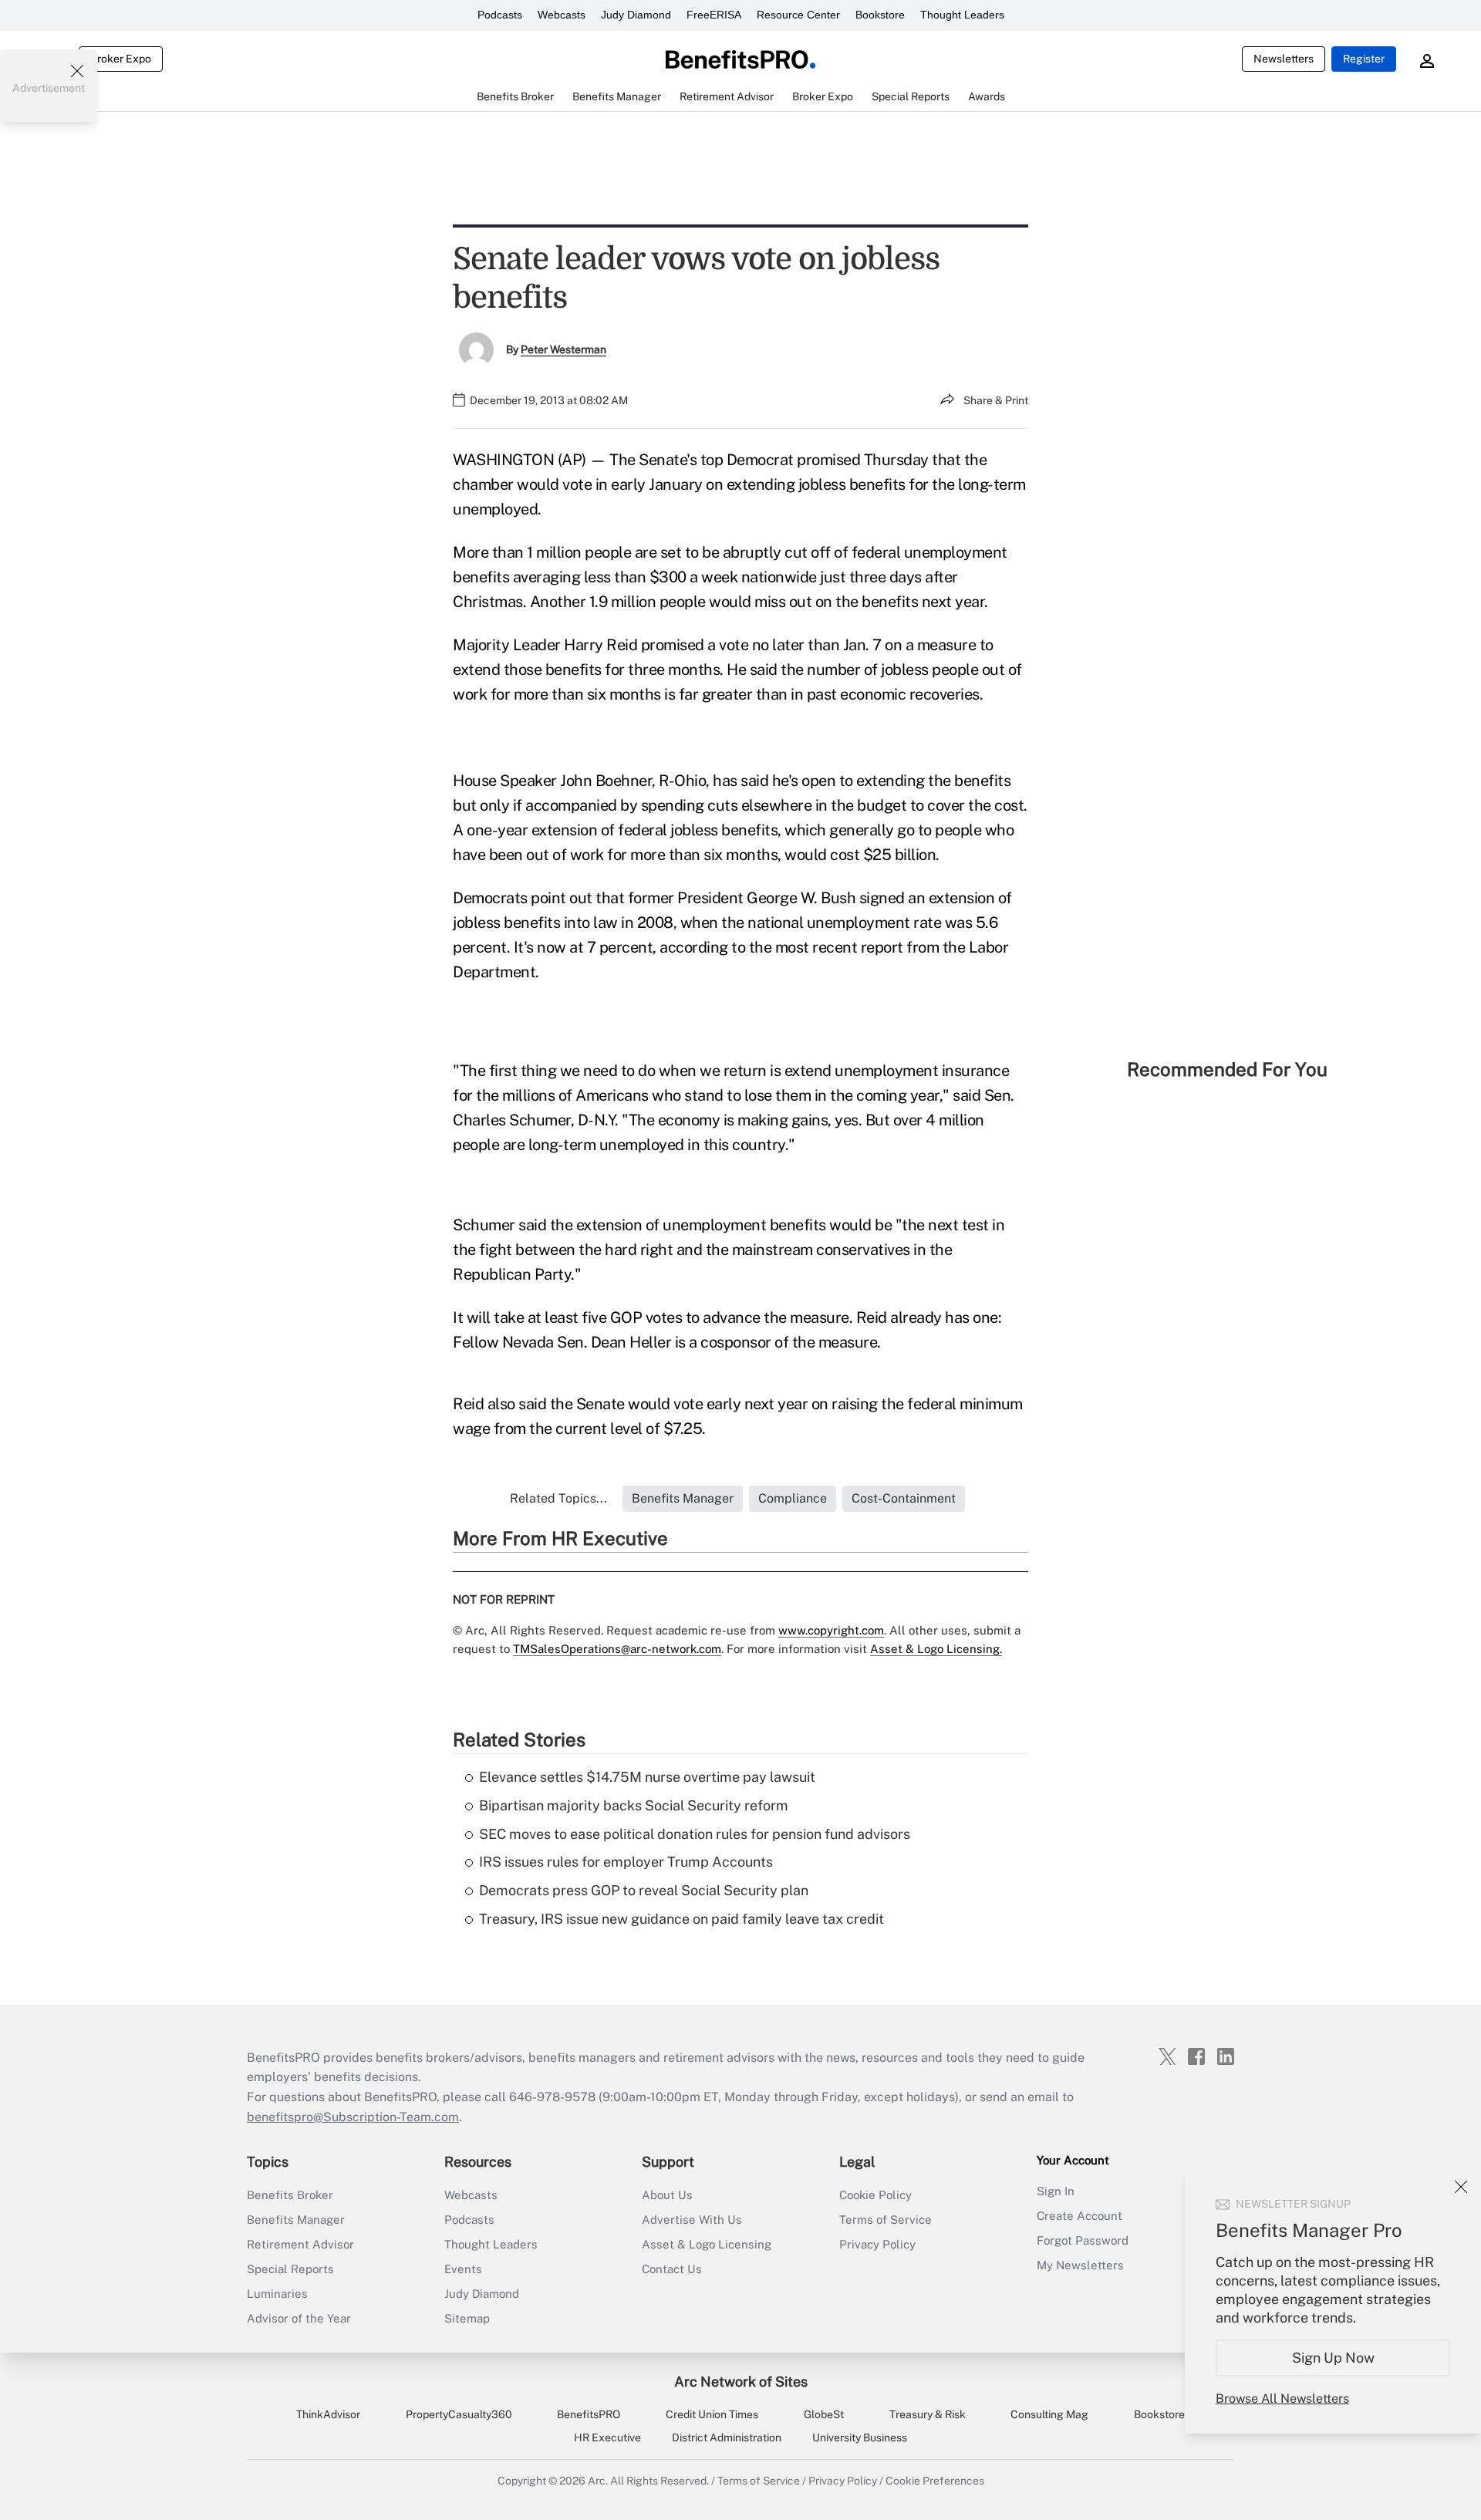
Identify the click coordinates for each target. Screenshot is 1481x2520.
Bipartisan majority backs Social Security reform (634, 1805)
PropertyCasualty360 (459, 2414)
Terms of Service (886, 2220)
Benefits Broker (290, 2195)
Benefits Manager (296, 2220)
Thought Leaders (962, 15)
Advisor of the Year (299, 2318)
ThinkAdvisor (328, 2414)
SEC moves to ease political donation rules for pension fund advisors (695, 1834)
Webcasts (562, 15)
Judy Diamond (636, 15)
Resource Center (798, 15)
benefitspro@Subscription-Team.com (353, 2117)
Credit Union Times (712, 2414)
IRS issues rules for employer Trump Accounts (626, 1862)
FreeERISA (714, 15)
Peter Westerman (563, 349)
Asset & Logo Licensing (707, 2244)
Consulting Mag (1049, 2414)
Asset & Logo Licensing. (936, 1649)
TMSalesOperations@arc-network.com (617, 1649)
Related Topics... (558, 1498)
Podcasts (500, 15)
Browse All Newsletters (1282, 2399)
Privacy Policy (877, 2244)
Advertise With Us (692, 2220)
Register (1364, 59)
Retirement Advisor (300, 2244)
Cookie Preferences (935, 2481)
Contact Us (672, 2269)
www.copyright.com (831, 1630)
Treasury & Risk (928, 2414)
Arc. (598, 2481)
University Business (860, 2437)
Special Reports (290, 2269)
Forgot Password (1083, 2240)
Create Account (1080, 2216)
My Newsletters (1080, 2265)
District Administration (727, 2437)
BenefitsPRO (589, 2414)
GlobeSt (824, 2414)
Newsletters (1284, 59)
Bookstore (880, 15)
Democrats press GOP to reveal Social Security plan (644, 1890)
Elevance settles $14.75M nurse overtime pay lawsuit (647, 1777)
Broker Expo (121, 59)
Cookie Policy (875, 2195)
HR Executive (607, 2437)
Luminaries (277, 2294)
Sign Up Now (1333, 2358)
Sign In (1056, 2191)
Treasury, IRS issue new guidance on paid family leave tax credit (681, 1919)
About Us (667, 2195)
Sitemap (467, 2318)
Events (463, 2269)
